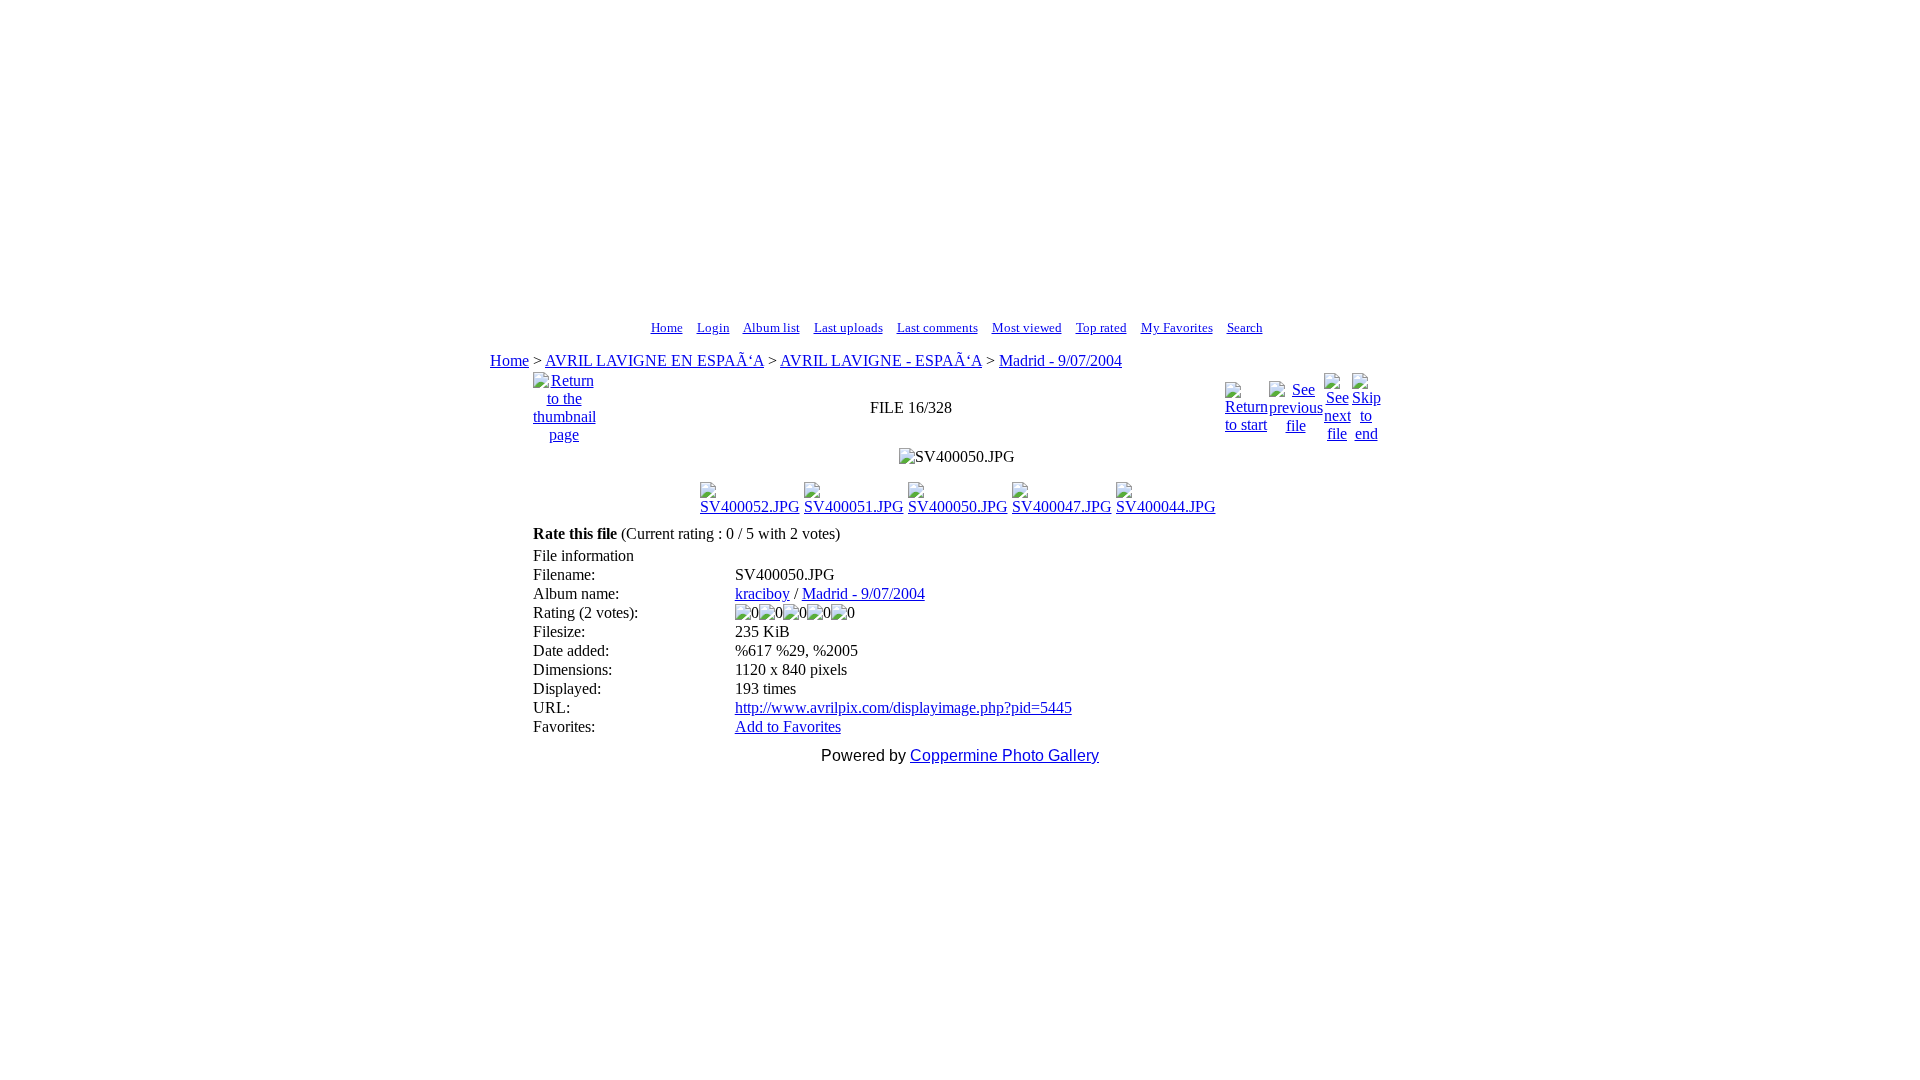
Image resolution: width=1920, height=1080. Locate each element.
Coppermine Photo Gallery (1004, 755)
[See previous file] (1296, 402)
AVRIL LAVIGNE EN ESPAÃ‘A (654, 360)
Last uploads (848, 327)
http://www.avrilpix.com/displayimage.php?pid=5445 (903, 707)
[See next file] (1337, 402)
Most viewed (1027, 327)
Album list (771, 327)
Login (713, 327)
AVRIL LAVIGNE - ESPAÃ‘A (881, 360)
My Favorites (1177, 327)
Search (1245, 327)
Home (667, 327)
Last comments (937, 327)
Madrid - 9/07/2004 (1060, 360)
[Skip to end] (1366, 402)
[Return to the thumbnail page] (564, 402)
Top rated (1101, 327)
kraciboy (762, 593)
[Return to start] (1246, 402)
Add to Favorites (788, 726)
